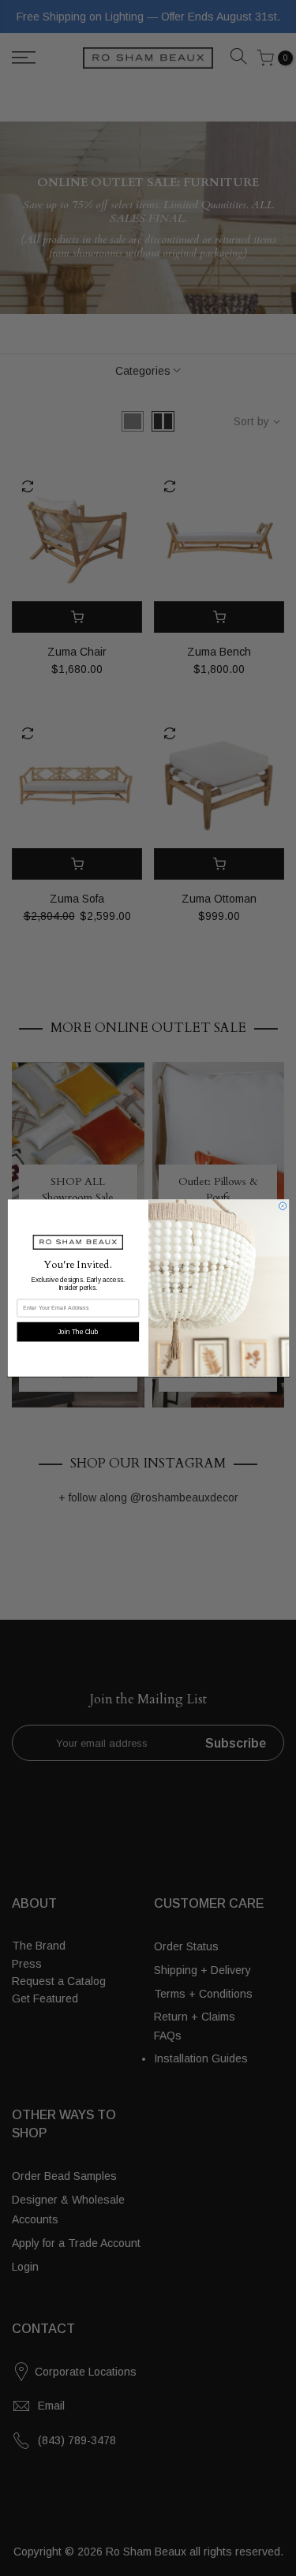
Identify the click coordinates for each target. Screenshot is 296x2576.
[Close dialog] (282, 1206)
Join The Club (78, 1331)
